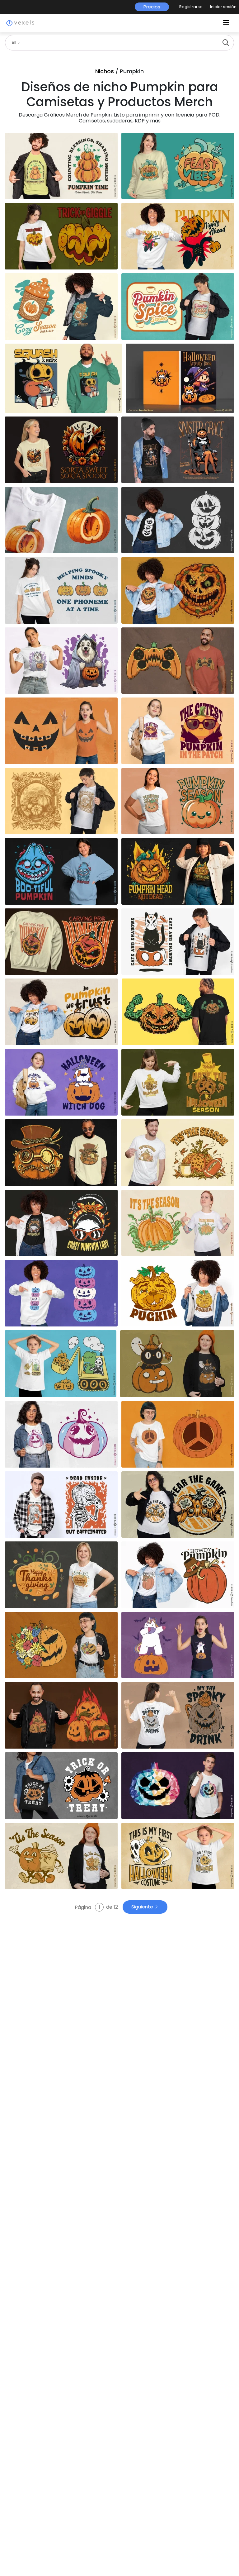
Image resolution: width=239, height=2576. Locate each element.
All (14, 43)
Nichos (105, 71)
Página (84, 1907)
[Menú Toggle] (226, 23)
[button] (191, 7)
